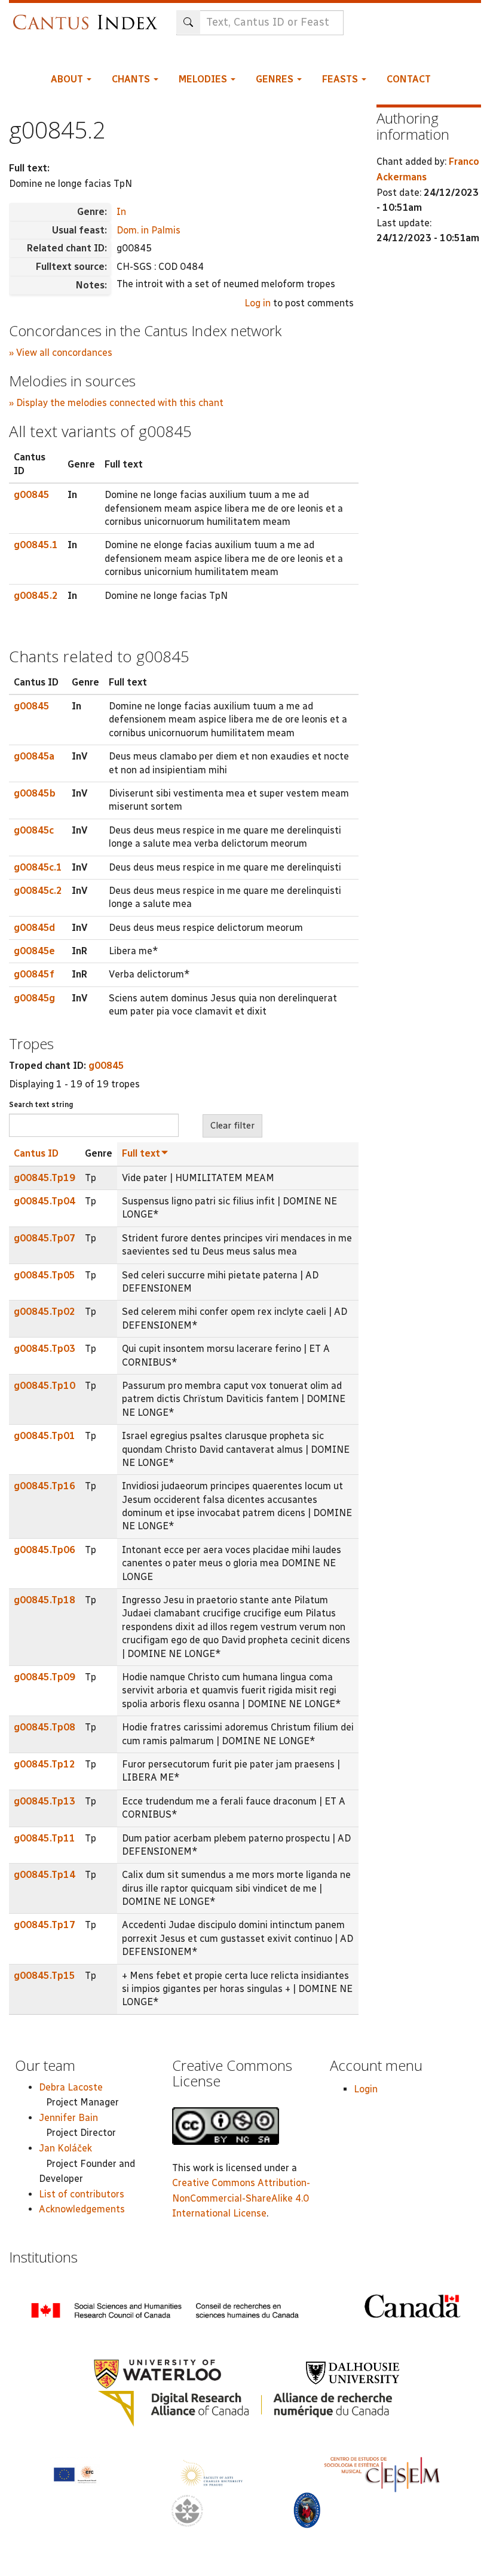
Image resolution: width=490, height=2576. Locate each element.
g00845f (34, 974)
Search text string (41, 1105)
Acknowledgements (82, 2209)
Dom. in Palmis (148, 230)
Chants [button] (132, 79)
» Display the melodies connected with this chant (116, 403)
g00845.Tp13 (45, 1801)
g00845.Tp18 (45, 1600)
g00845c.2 (38, 891)
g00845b (35, 793)
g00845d (34, 928)
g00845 (32, 495)
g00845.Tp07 (45, 1238)
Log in (258, 303)
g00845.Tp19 (45, 1178)
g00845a (34, 756)
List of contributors (82, 2194)
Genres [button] (276, 79)
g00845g (34, 998)
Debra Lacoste (71, 2087)
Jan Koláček (65, 2148)
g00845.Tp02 (45, 1312)
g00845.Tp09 (45, 1677)
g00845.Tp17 (45, 1925)
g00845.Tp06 (45, 1550)
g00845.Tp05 (45, 1275)
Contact (409, 79)
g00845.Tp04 (45, 1201)
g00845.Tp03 (45, 1349)
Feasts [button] (341, 79)
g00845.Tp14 (45, 1875)
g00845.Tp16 (45, 1486)
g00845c (34, 830)
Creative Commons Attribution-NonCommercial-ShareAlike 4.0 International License (241, 2198)
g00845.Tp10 (45, 1386)
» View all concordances (61, 353)
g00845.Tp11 (45, 1838)
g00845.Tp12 (45, 1764)
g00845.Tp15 (45, 1976)
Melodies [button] (204, 79)
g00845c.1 (38, 867)
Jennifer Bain (68, 2118)
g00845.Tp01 (45, 1436)
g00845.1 (36, 545)
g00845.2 (36, 596)
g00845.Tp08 (45, 1727)
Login (366, 2089)
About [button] (68, 79)
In (121, 212)
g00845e (34, 951)
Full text (141, 1153)
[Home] (88, 16)
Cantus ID (36, 1153)
